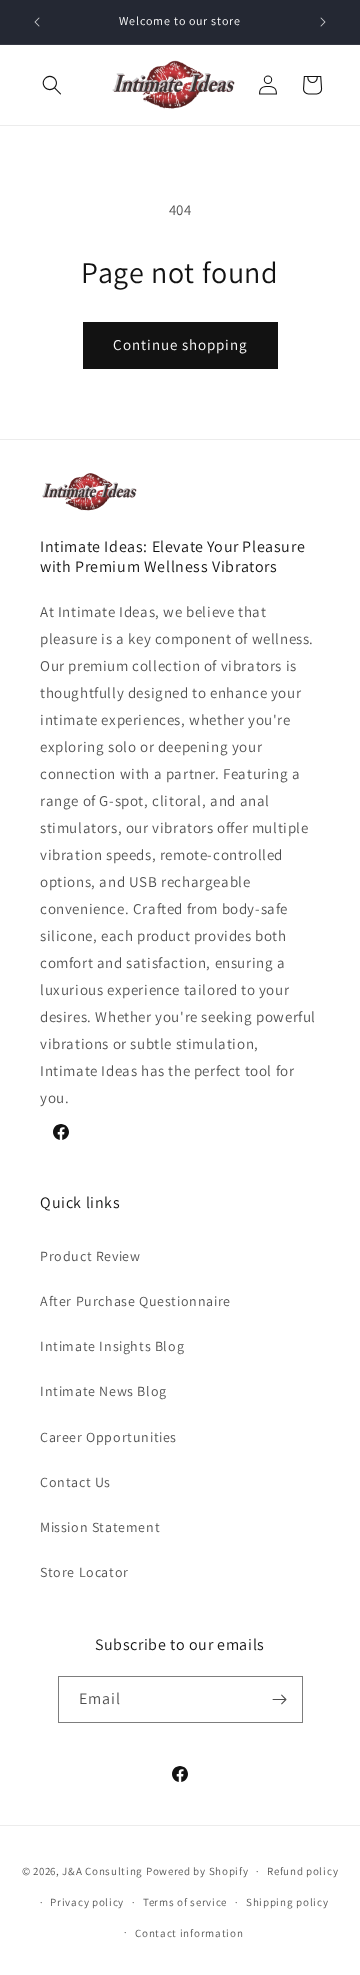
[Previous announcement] (37, 22)
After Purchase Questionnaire (135, 1301)
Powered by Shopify (197, 1871)
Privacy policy (87, 1902)
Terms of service (185, 1902)
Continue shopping (180, 344)
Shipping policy (287, 1902)
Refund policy (302, 1871)
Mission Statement (100, 1527)
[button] (52, 85)
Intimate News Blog (103, 1391)
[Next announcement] (323, 22)
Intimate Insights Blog (112, 1346)
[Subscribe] (280, 1699)
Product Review (90, 1256)
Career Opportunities (108, 1437)
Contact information (189, 1933)
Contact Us (75, 1482)
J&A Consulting (102, 1871)
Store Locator (84, 1572)
